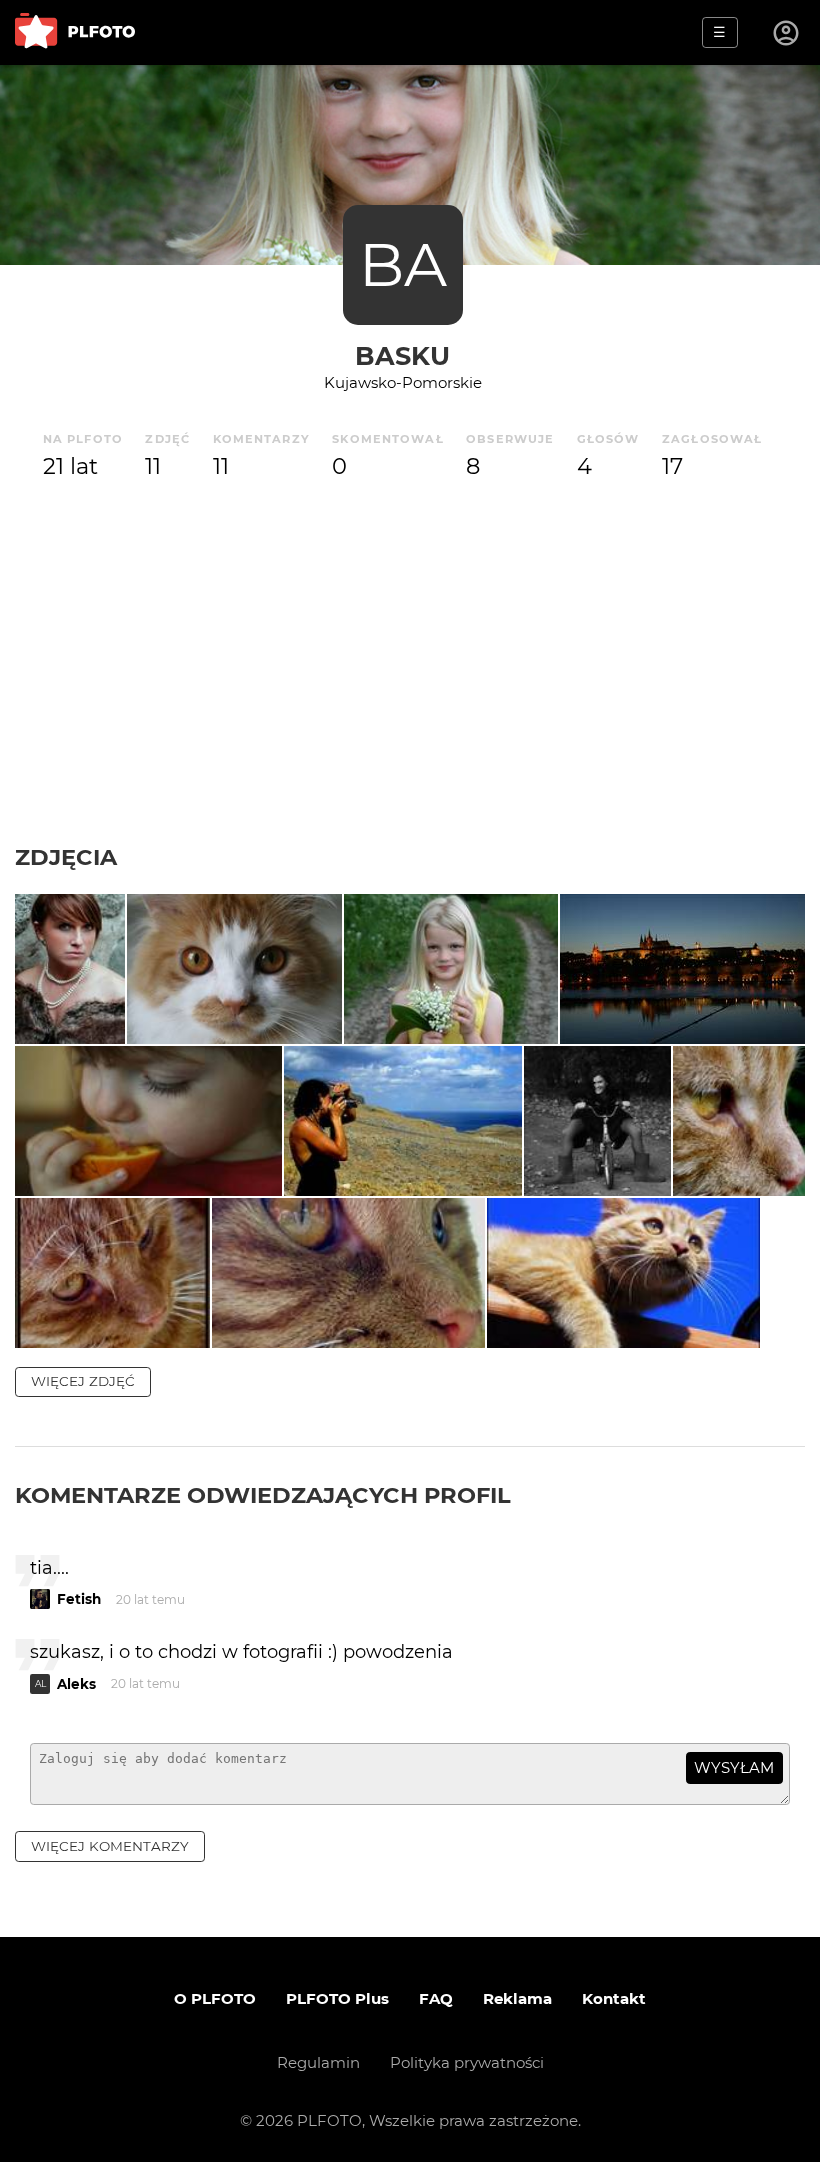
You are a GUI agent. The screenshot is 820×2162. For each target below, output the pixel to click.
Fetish (79, 1599)
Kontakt (614, 1998)
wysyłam (734, 1767)
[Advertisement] (410, 693)
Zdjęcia (66, 857)
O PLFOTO (215, 1998)
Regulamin (318, 2062)
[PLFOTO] (75, 32)
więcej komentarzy (110, 1846)
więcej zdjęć (83, 1381)
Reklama (517, 1998)
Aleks (76, 1684)
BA (403, 264)
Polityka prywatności (467, 2062)
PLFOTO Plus (337, 1998)
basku (402, 355)
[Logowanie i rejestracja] (787, 33)
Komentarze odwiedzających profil (263, 1495)
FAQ (436, 1998)
